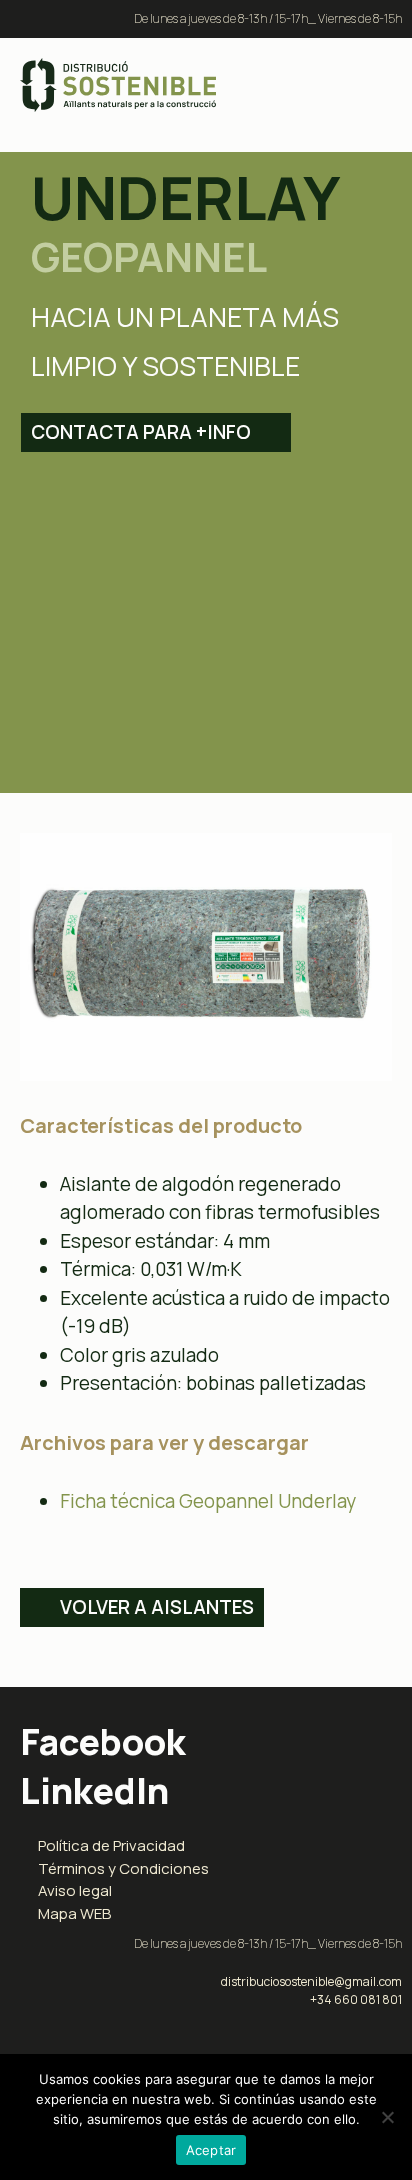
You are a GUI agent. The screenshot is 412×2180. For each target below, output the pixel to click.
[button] (369, 85)
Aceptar (211, 2150)
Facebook (103, 1741)
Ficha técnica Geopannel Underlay (208, 1501)
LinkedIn (94, 1790)
